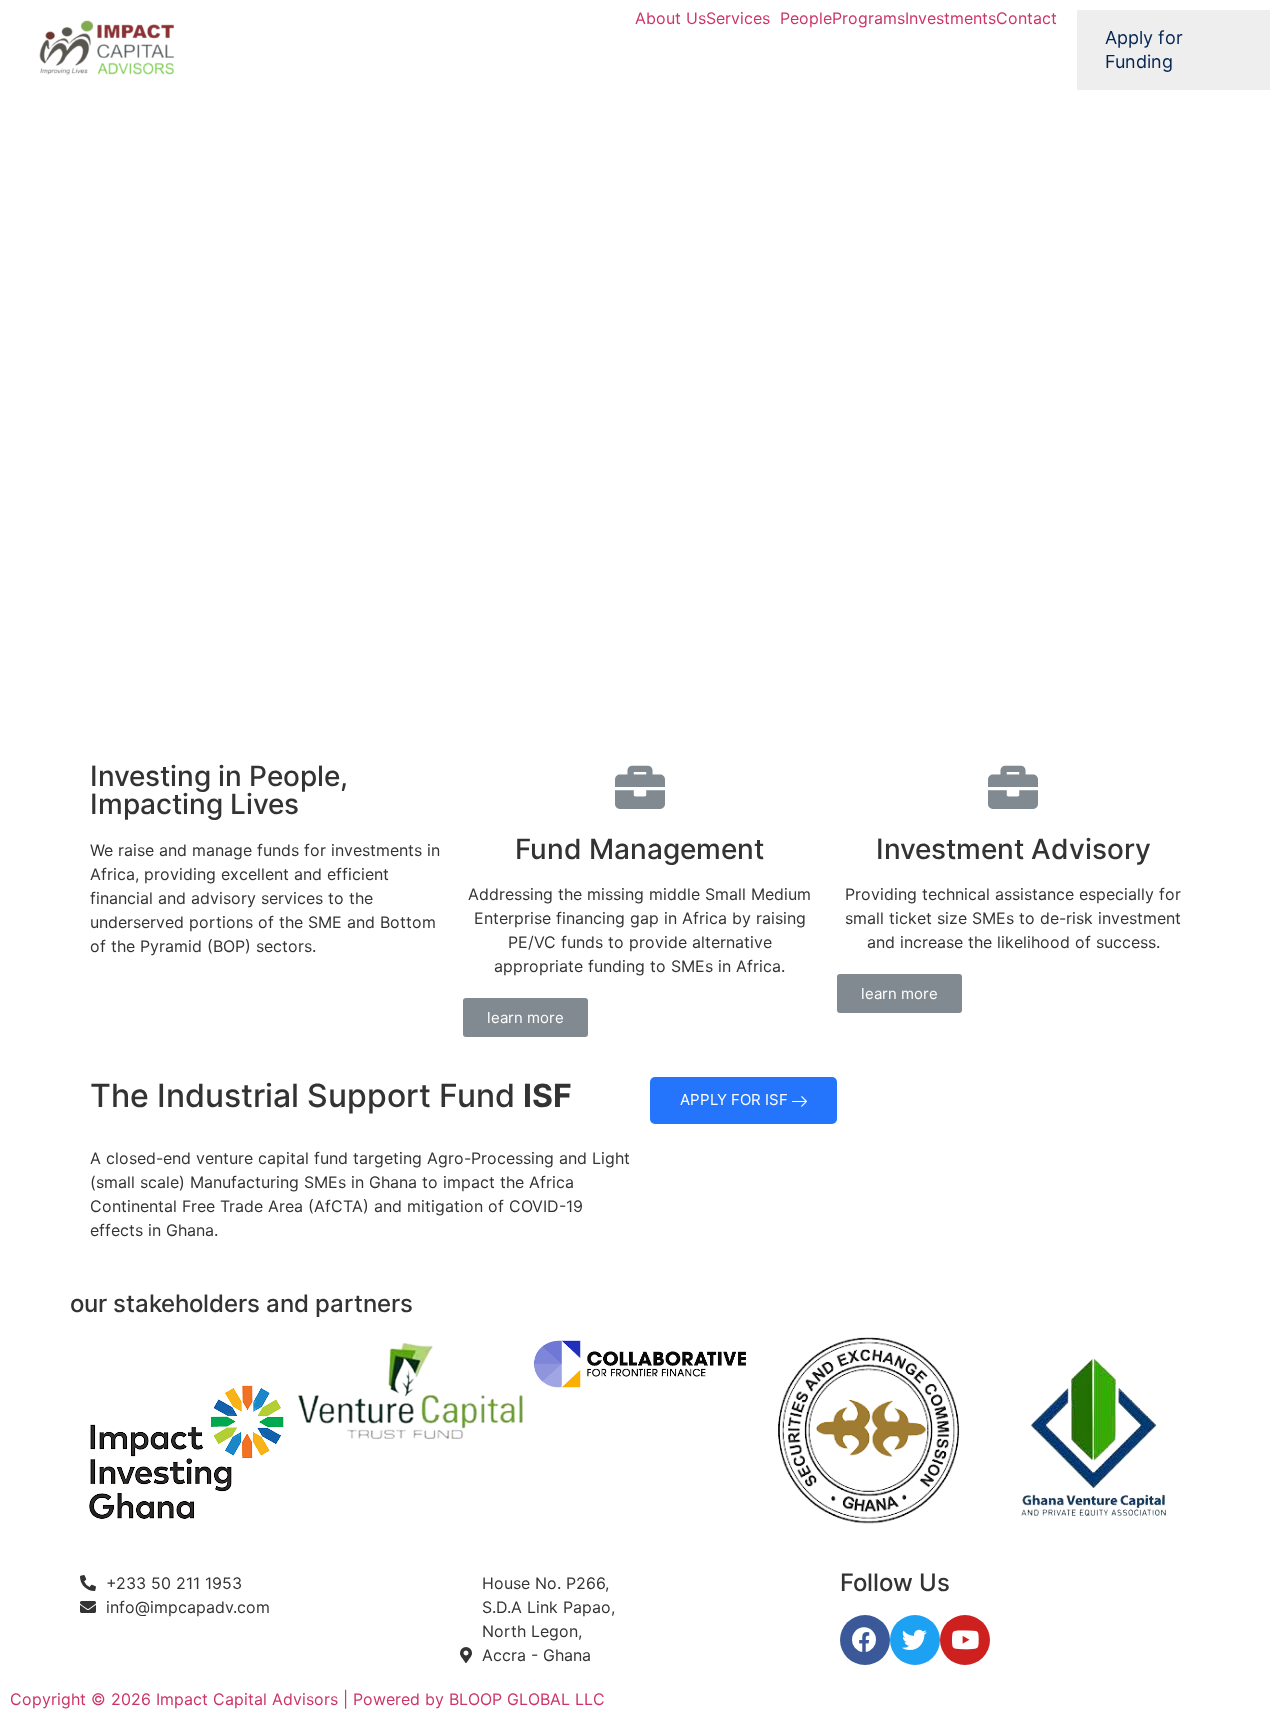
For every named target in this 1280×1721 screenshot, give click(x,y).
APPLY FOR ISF (736, 1099)
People (806, 18)
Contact (1026, 18)
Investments (950, 18)
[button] (525, 1017)
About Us (670, 18)
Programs (868, 18)
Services (738, 18)
